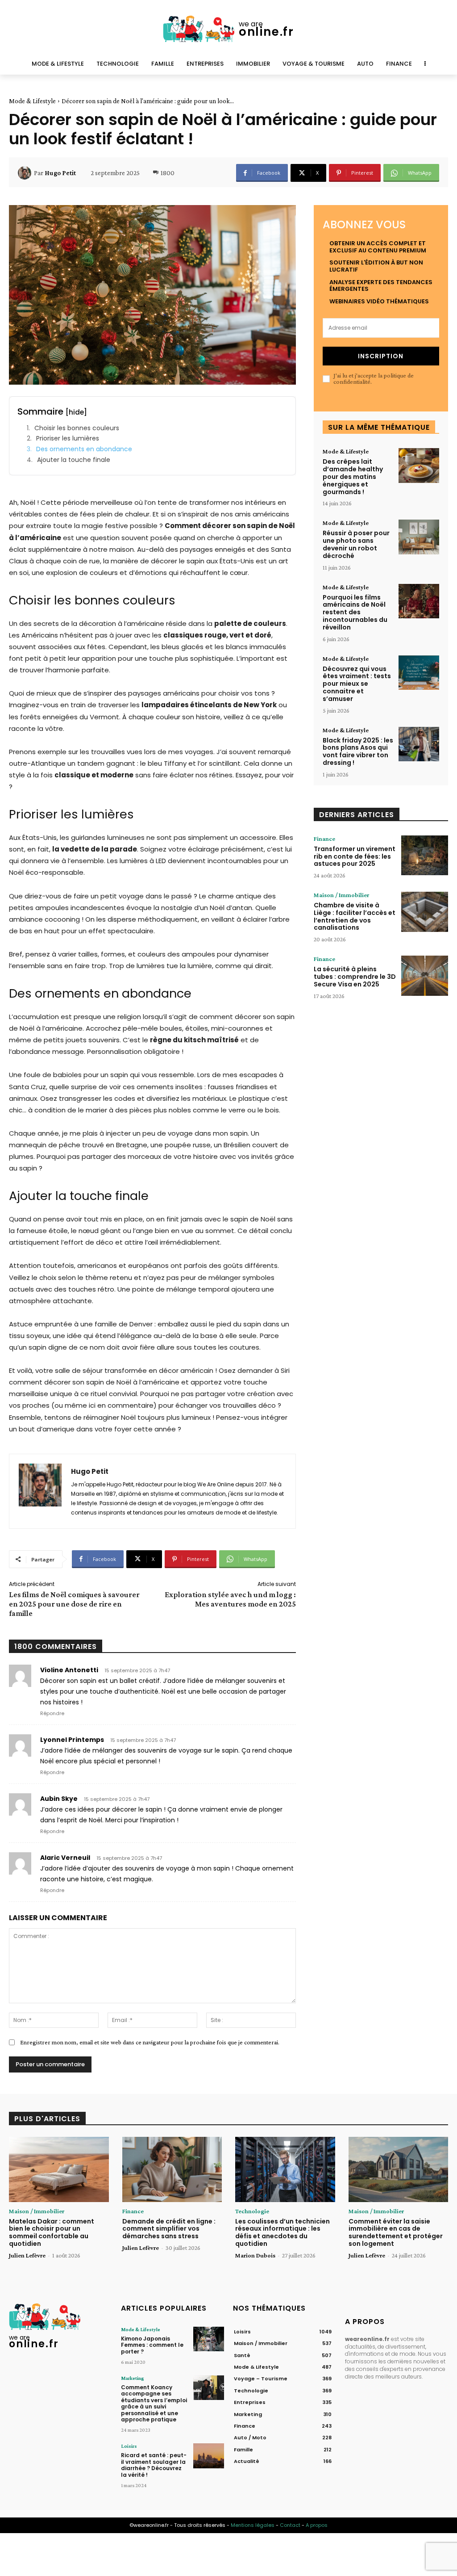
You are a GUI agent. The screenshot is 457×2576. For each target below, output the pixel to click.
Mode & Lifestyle (32, 101)
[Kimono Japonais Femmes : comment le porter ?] (209, 2339)
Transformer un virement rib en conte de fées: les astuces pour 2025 (355, 856)
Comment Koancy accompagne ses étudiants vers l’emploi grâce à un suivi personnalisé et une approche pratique (154, 2403)
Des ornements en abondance (84, 449)
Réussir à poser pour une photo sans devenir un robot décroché (356, 544)
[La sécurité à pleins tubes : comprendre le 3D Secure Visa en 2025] (425, 976)
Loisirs (129, 2446)
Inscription (381, 356)
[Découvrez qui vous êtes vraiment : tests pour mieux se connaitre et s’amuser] (419, 673)
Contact (290, 2525)
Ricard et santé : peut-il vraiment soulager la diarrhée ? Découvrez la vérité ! (154, 2465)
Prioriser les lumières (68, 438)
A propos (317, 2525)
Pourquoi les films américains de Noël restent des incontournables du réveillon (355, 612)
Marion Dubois (255, 2255)
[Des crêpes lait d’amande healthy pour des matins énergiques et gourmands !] (419, 466)
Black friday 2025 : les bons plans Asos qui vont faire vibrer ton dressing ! (358, 751)
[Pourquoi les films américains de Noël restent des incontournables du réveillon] (419, 601)
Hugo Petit (60, 173)
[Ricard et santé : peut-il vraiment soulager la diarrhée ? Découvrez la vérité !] (209, 2456)
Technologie (252, 2211)
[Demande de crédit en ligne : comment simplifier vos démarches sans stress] (172, 2169)
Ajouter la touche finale (74, 460)
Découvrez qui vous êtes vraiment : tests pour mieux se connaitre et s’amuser (357, 684)
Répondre (52, 1713)
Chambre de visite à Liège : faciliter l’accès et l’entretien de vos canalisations (355, 916)
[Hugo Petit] (26, 173)
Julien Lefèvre (27, 2255)
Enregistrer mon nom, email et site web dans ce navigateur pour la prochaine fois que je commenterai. (150, 2042)
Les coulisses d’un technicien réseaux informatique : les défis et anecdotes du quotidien (283, 2232)
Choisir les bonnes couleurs (77, 428)
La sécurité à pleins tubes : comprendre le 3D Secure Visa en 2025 (355, 977)
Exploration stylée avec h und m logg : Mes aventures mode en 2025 (230, 1599)
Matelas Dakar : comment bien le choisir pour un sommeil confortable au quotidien (52, 2232)
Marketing (133, 2378)
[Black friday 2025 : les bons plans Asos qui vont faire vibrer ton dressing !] (419, 744)
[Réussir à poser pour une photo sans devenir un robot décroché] (419, 537)
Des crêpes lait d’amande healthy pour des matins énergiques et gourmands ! (353, 476)
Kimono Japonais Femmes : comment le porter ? (152, 2345)
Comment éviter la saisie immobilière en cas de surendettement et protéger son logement (396, 2232)
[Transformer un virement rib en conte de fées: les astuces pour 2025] (425, 856)
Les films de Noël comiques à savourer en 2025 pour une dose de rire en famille (74, 1604)
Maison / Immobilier (341, 895)
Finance (324, 839)
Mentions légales (253, 2525)
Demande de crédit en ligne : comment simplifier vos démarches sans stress (169, 2229)
